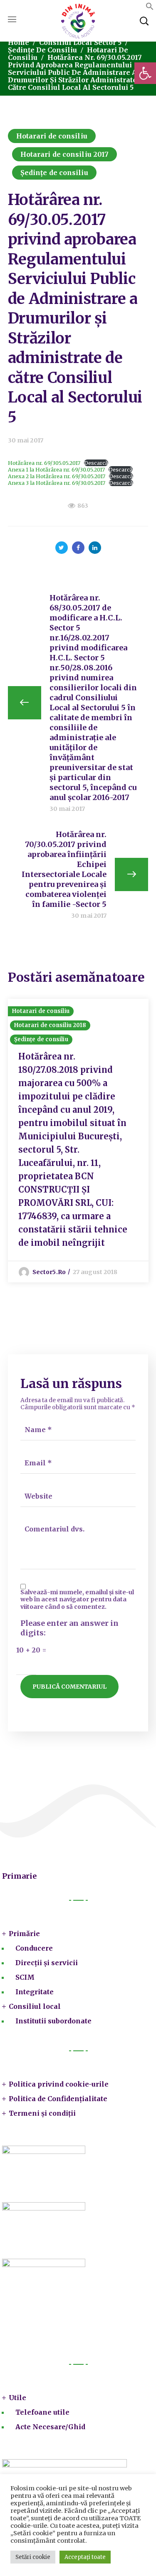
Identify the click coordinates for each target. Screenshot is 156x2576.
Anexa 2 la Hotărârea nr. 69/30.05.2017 (57, 476)
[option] (78, 1141)
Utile (17, 2398)
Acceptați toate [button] (85, 2557)
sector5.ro (49, 1272)
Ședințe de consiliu (42, 50)
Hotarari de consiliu (52, 136)
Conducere (34, 1948)
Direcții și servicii (47, 1963)
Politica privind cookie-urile (59, 2084)
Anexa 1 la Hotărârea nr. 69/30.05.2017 (56, 469)
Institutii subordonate (53, 2021)
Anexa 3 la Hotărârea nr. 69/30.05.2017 (57, 483)
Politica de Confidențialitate (58, 2099)
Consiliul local (35, 2006)
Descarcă (96, 463)
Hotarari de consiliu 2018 (50, 1025)
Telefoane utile (42, 2412)
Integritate (35, 1992)
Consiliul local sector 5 (80, 42)
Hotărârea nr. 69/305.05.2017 (44, 463)
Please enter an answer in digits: (69, 1628)
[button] (145, 73)
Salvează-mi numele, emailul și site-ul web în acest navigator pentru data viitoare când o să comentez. (77, 1600)
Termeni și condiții (42, 2113)
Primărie (24, 1934)
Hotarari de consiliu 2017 (65, 154)
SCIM (25, 1977)
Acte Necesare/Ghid (50, 2427)
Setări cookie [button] (33, 2557)
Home (19, 42)
